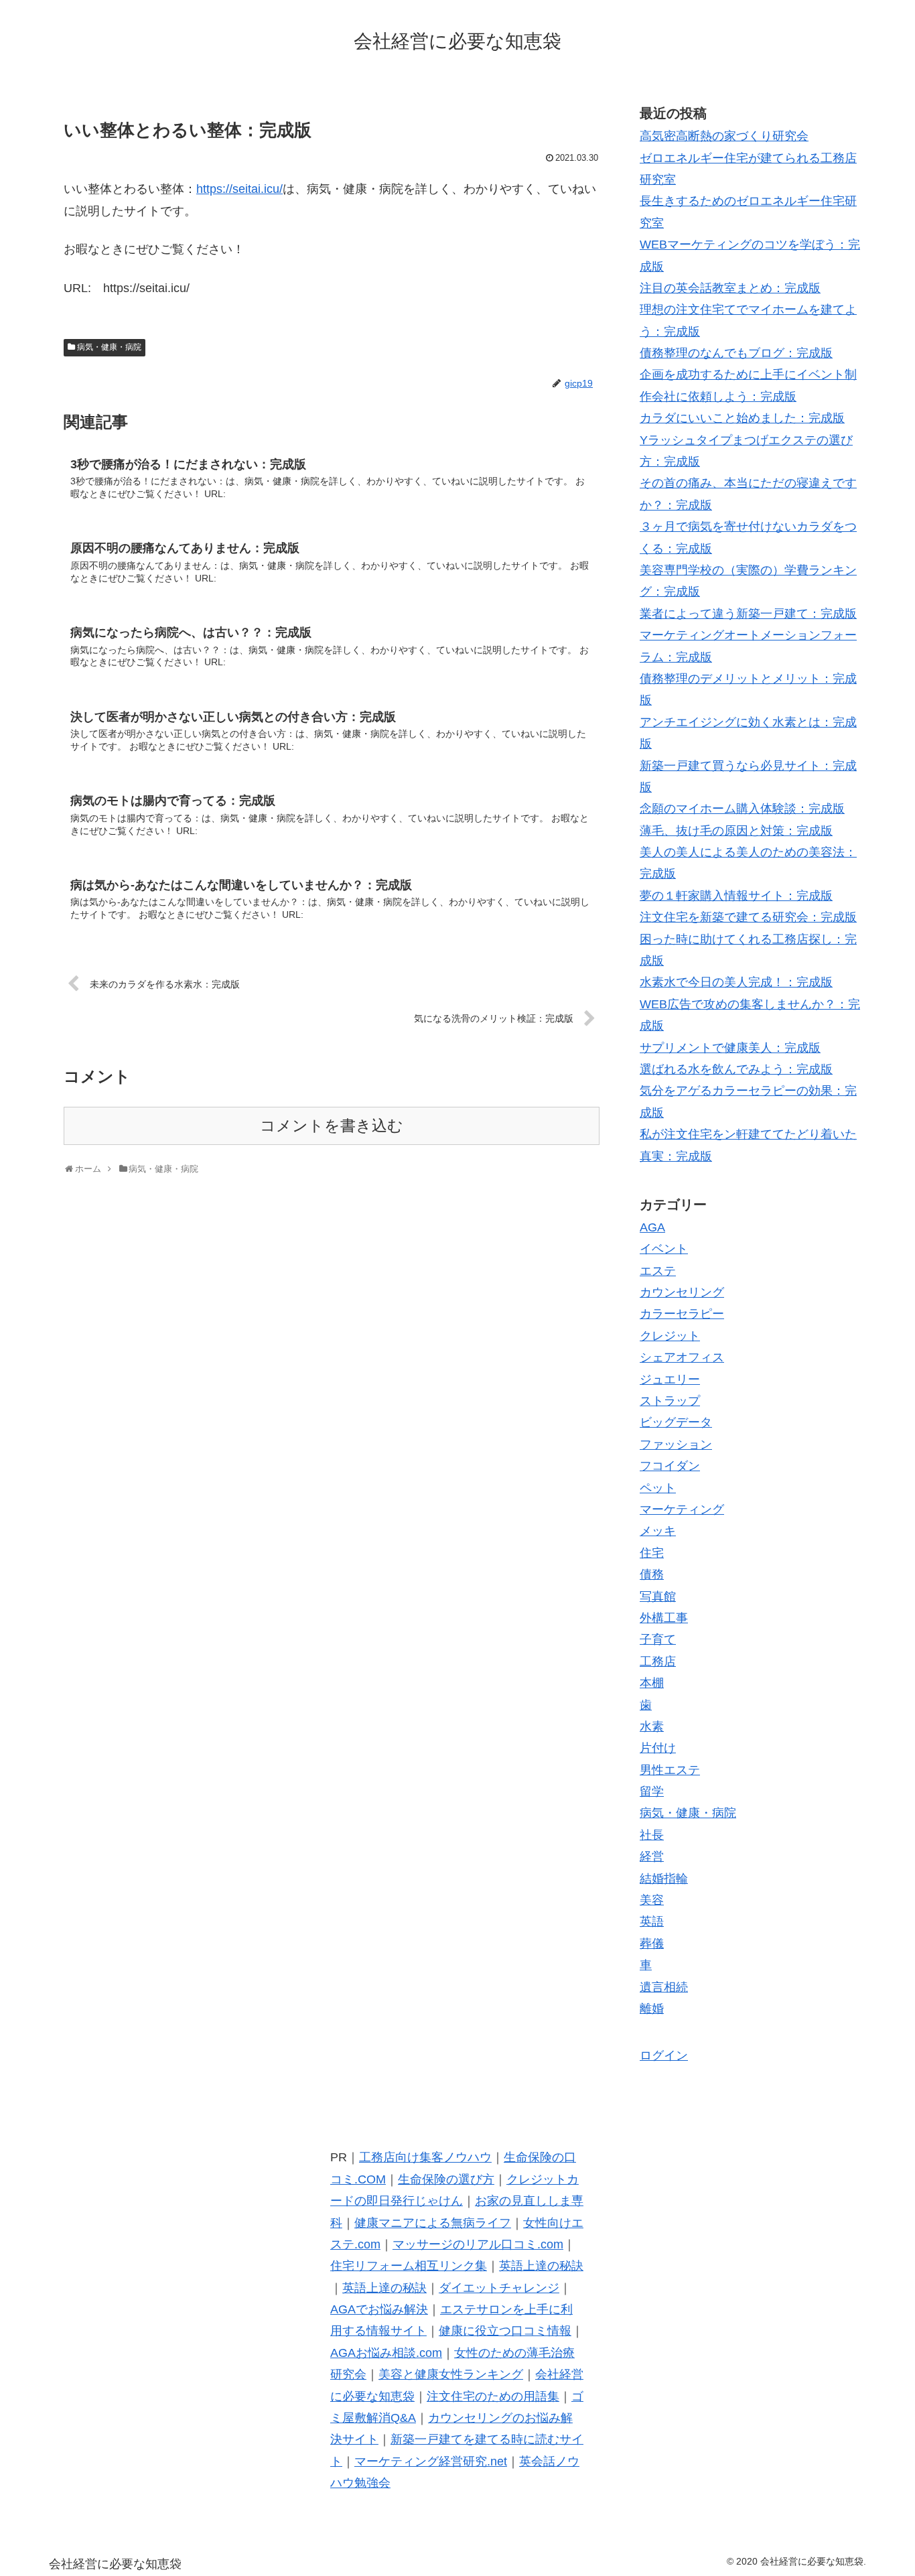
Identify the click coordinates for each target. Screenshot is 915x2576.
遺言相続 (664, 1987)
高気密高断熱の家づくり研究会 (724, 136)
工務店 (658, 1662)
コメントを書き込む (332, 1126)
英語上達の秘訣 (541, 2266)
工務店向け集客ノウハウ (425, 2157)
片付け (658, 1748)
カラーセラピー (682, 1314)
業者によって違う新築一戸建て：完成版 (748, 614)
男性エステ (670, 1770)
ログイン (664, 2055)
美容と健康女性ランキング (451, 2374)
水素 (652, 1726)
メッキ (658, 1531)
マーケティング (682, 1509)
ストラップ (670, 1401)
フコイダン (670, 1466)
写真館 (658, 1597)
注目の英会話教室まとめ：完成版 (730, 288)
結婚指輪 (664, 1879)
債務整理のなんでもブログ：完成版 (736, 353)
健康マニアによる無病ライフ (433, 2223)
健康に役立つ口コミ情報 (505, 2331)
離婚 (652, 2009)
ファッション (676, 1444)
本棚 (652, 1683)
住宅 (652, 1553)
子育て (658, 1639)
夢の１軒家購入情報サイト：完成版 (736, 896)
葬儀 (652, 1944)
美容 (652, 1900)
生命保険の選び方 (446, 2179)
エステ (658, 1271)
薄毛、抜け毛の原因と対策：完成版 (736, 831)
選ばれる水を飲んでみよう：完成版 (736, 1069)
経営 (652, 1856)
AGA (652, 1227)
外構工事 (664, 1618)
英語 (652, 1921)
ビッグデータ (676, 1422)
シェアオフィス (682, 1357)
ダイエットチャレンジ (499, 2288)
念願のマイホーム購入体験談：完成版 (742, 809)
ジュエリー (670, 1379)
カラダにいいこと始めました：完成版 (742, 418)
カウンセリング (682, 1292)
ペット (658, 1488)
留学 (652, 1791)
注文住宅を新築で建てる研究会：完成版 (748, 917)
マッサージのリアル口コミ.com (478, 2244)
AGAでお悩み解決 (379, 2309)
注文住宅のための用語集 (493, 2396)
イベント (664, 1249)
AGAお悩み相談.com (386, 2353)
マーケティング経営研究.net (431, 2461)
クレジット (670, 1336)
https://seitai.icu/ (239, 189)
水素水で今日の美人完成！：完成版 (736, 982)
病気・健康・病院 (109, 347)
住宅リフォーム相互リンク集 (409, 2266)
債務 (652, 1574)
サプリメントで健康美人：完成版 (730, 1048)
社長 (652, 1835)
